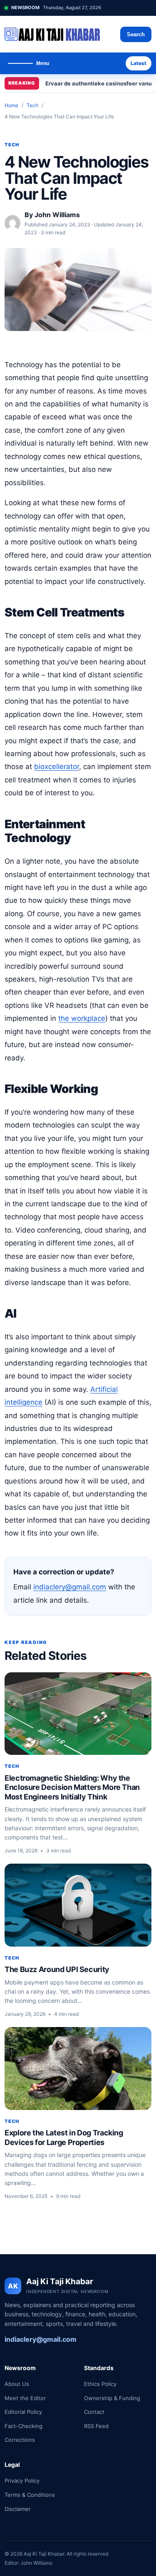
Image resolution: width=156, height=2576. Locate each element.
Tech (32, 105)
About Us (17, 2384)
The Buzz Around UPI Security (57, 1969)
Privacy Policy (22, 2481)
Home (11, 105)
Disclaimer (18, 2509)
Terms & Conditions (30, 2495)
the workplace (82, 1018)
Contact (94, 2412)
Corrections (20, 2440)
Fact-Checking (24, 2426)
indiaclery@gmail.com (70, 1587)
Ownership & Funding (112, 2398)
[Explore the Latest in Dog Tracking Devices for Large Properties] (78, 2069)
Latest (139, 63)
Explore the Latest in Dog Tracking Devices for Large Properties (64, 2137)
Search (136, 34)
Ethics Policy (100, 2384)
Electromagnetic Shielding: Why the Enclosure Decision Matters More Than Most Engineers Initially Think (72, 1787)
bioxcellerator (57, 767)
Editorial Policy (23, 2412)
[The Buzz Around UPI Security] (78, 1905)
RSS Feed (96, 2426)
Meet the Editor (25, 2398)
